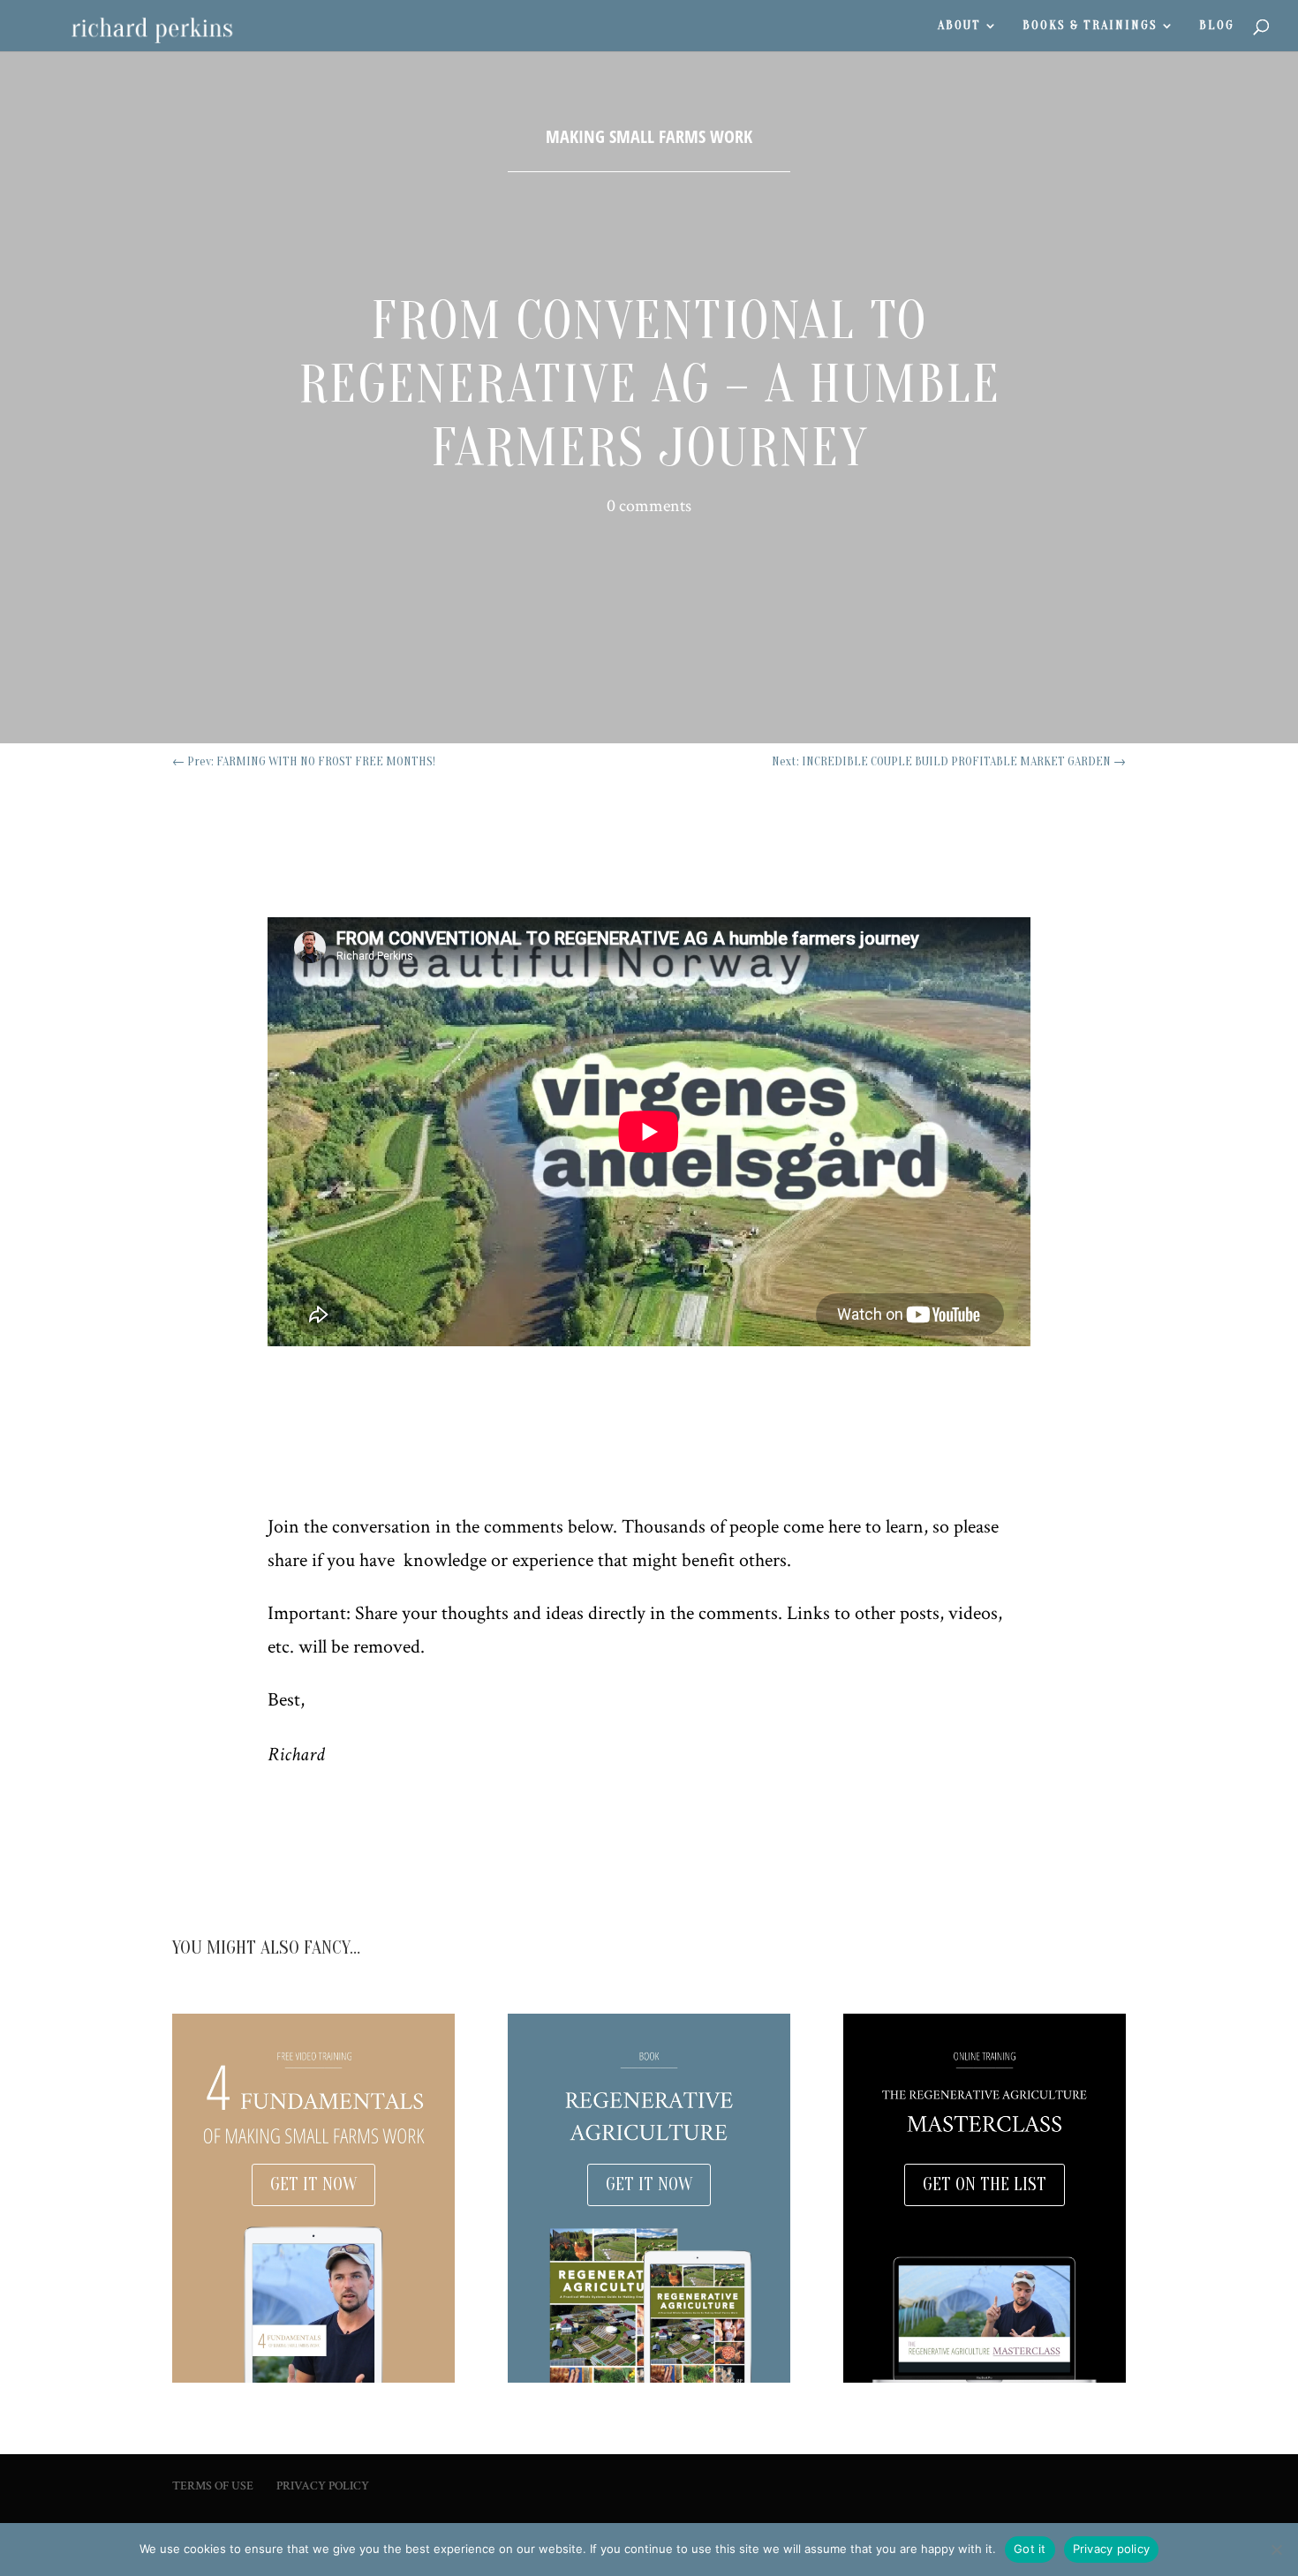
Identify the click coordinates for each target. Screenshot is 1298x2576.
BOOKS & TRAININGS (1090, 26)
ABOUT (959, 26)
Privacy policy (1112, 2549)
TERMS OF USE (213, 2486)
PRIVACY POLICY (323, 2486)
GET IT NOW (313, 2184)
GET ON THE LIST (985, 2184)
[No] (1276, 2550)
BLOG (1217, 26)
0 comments (649, 506)
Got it (1030, 2549)
